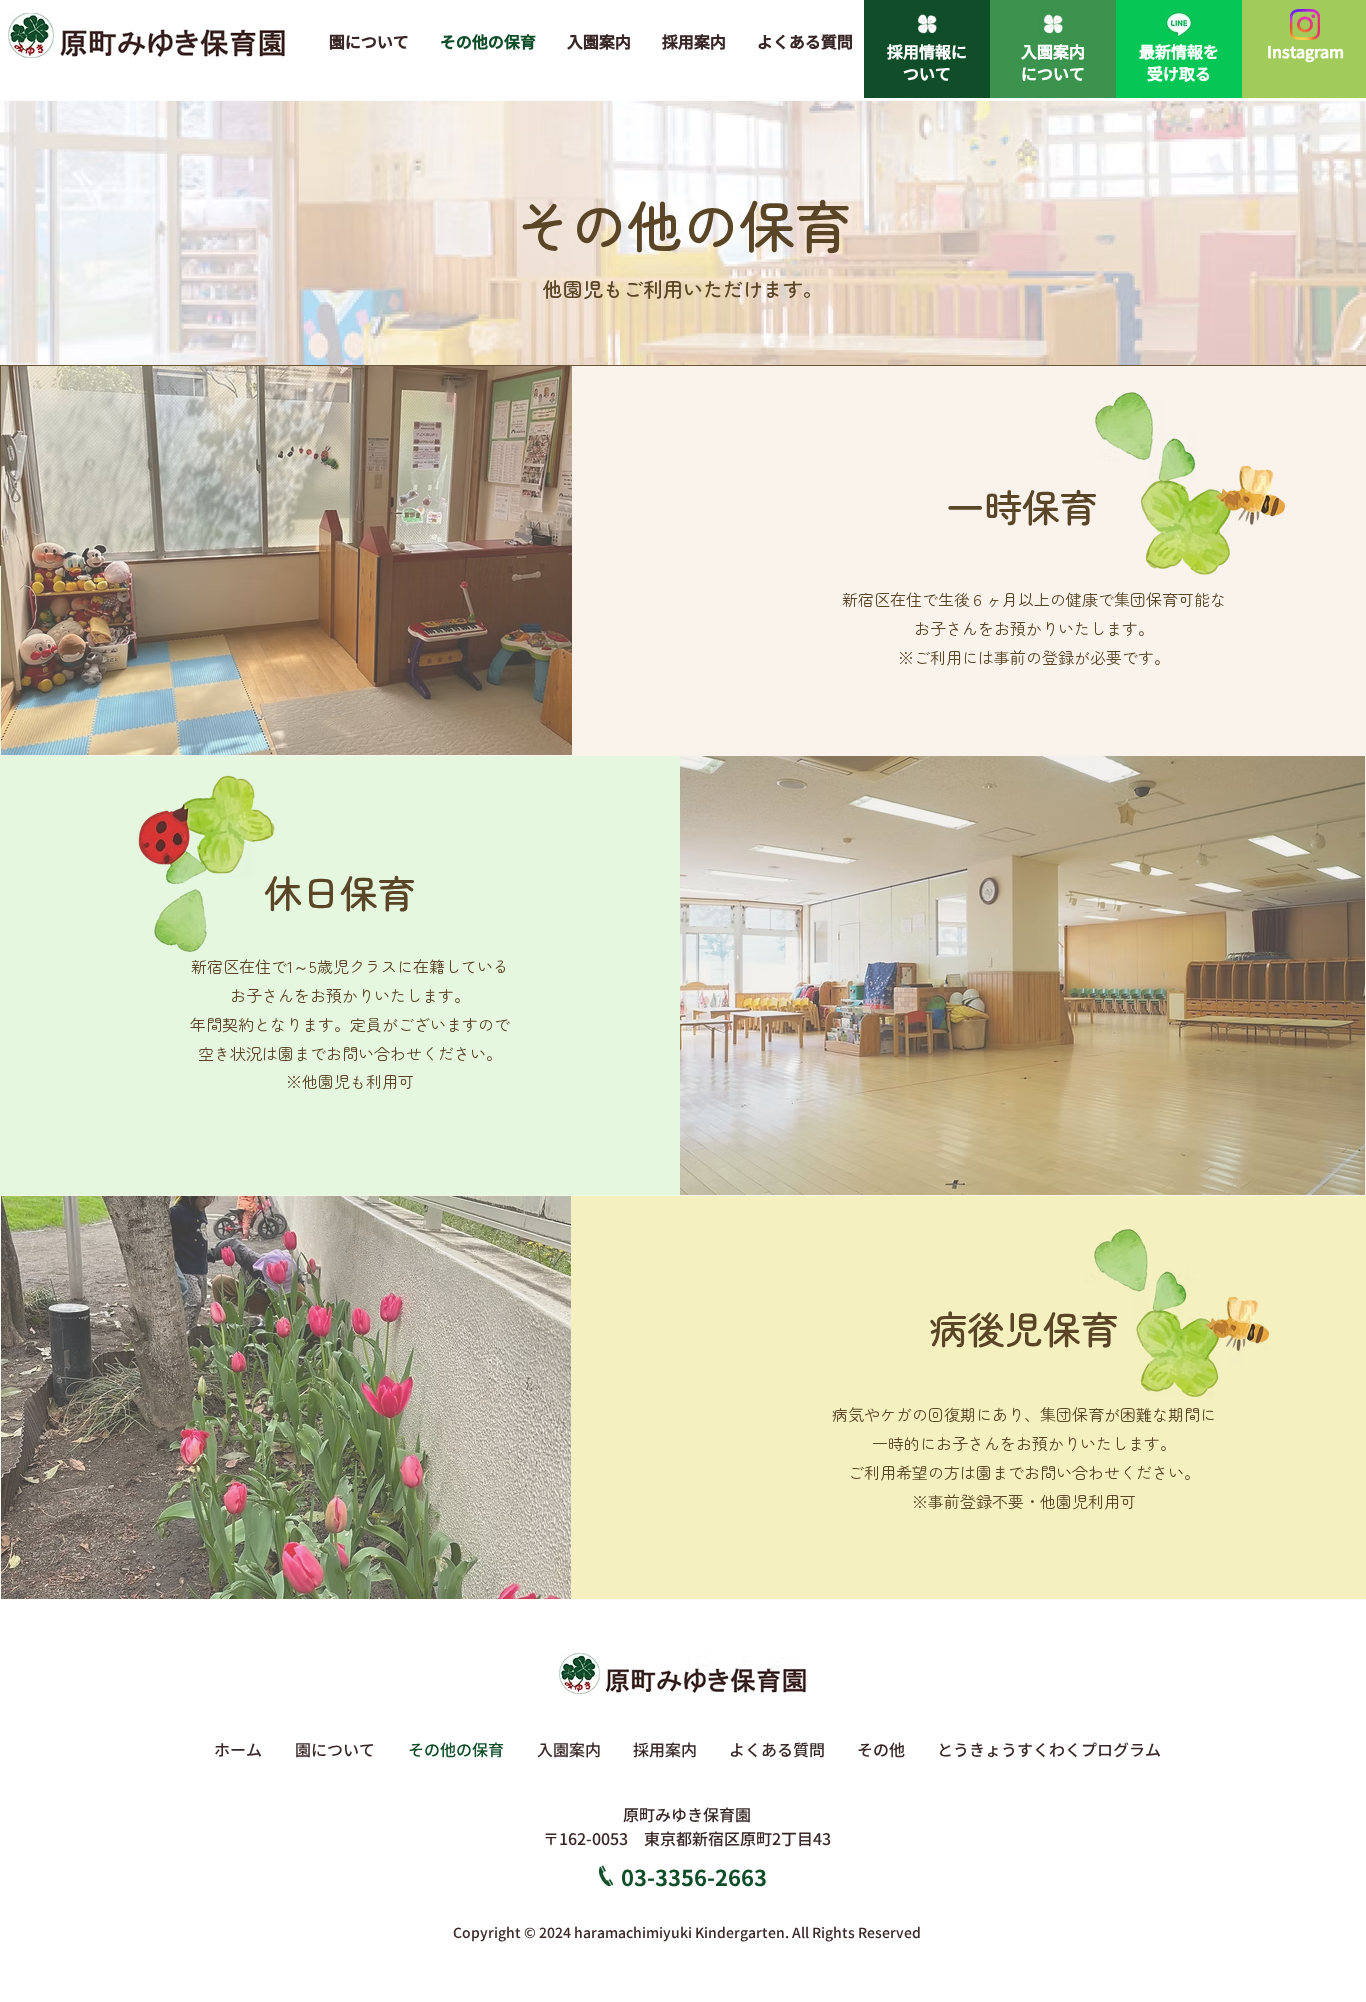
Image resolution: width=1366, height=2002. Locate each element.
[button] (881, 1749)
